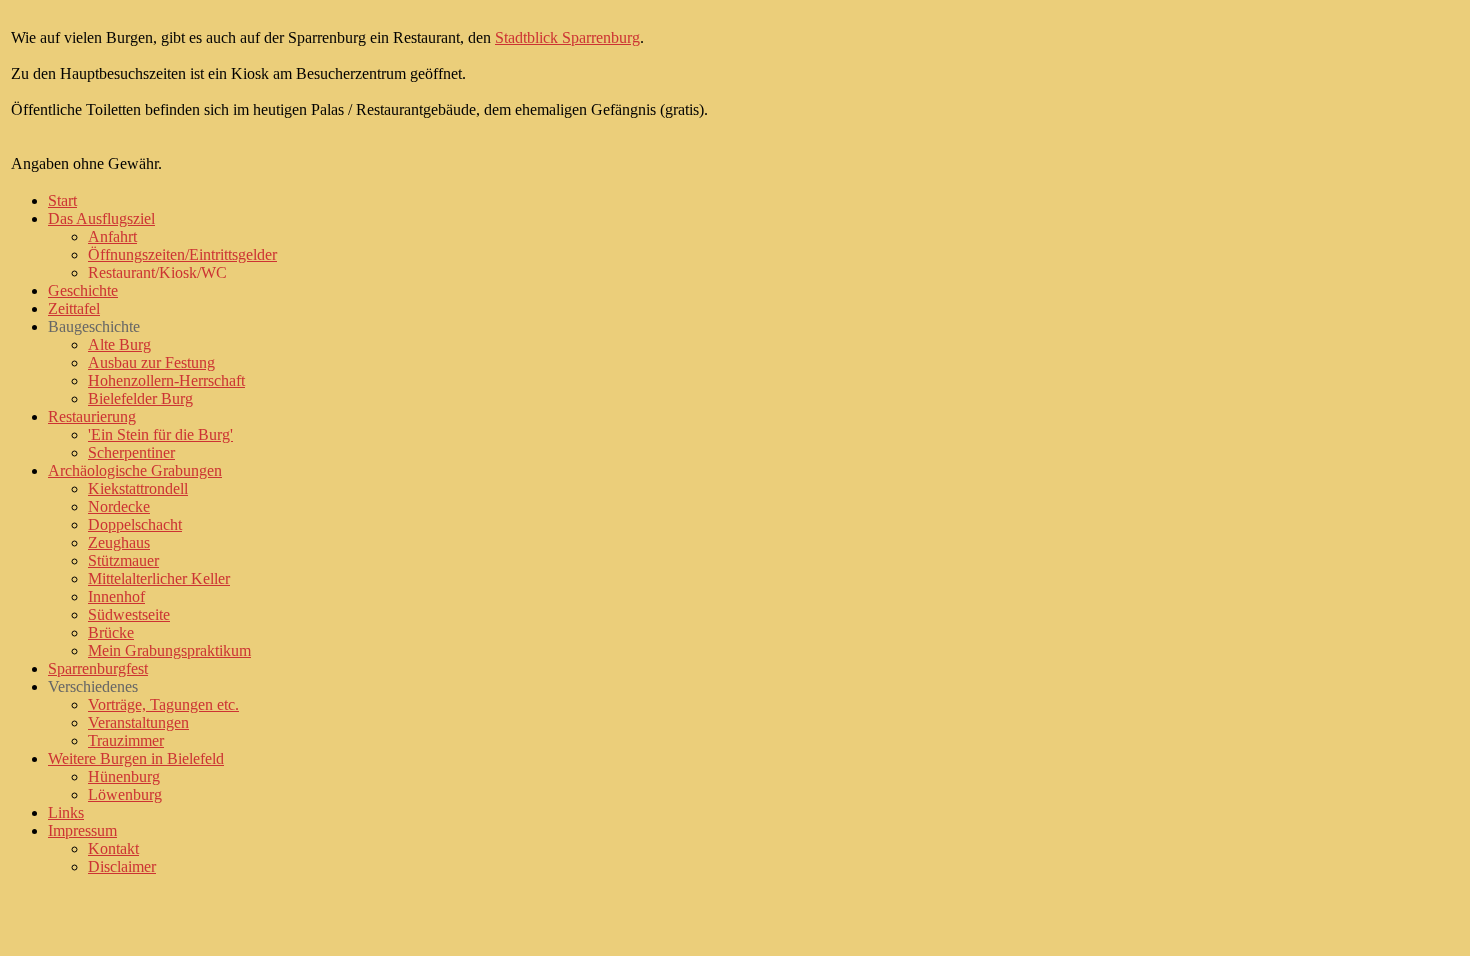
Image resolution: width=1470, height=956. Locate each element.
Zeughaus (119, 542)
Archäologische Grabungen (135, 470)
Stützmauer (123, 560)
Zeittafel (74, 308)
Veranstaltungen (138, 722)
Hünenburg (124, 776)
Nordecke (119, 506)
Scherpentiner (131, 452)
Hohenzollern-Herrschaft (166, 380)
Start (62, 200)
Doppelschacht (135, 524)
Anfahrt (112, 236)
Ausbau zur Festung (151, 362)
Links (66, 812)
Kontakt (113, 848)
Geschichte (83, 290)
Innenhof (116, 596)
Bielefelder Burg (140, 398)
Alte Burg (119, 344)
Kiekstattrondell (138, 488)
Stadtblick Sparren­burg (567, 37)
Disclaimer (122, 866)
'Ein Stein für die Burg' (160, 434)
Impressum (82, 830)
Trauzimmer (126, 740)
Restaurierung (92, 416)
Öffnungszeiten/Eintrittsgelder (182, 254)
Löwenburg (125, 794)
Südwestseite (129, 614)
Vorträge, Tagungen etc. (163, 704)
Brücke (111, 632)
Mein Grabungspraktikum (169, 650)
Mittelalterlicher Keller (159, 578)
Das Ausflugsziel (101, 218)
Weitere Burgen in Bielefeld (136, 758)
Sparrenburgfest (98, 668)
